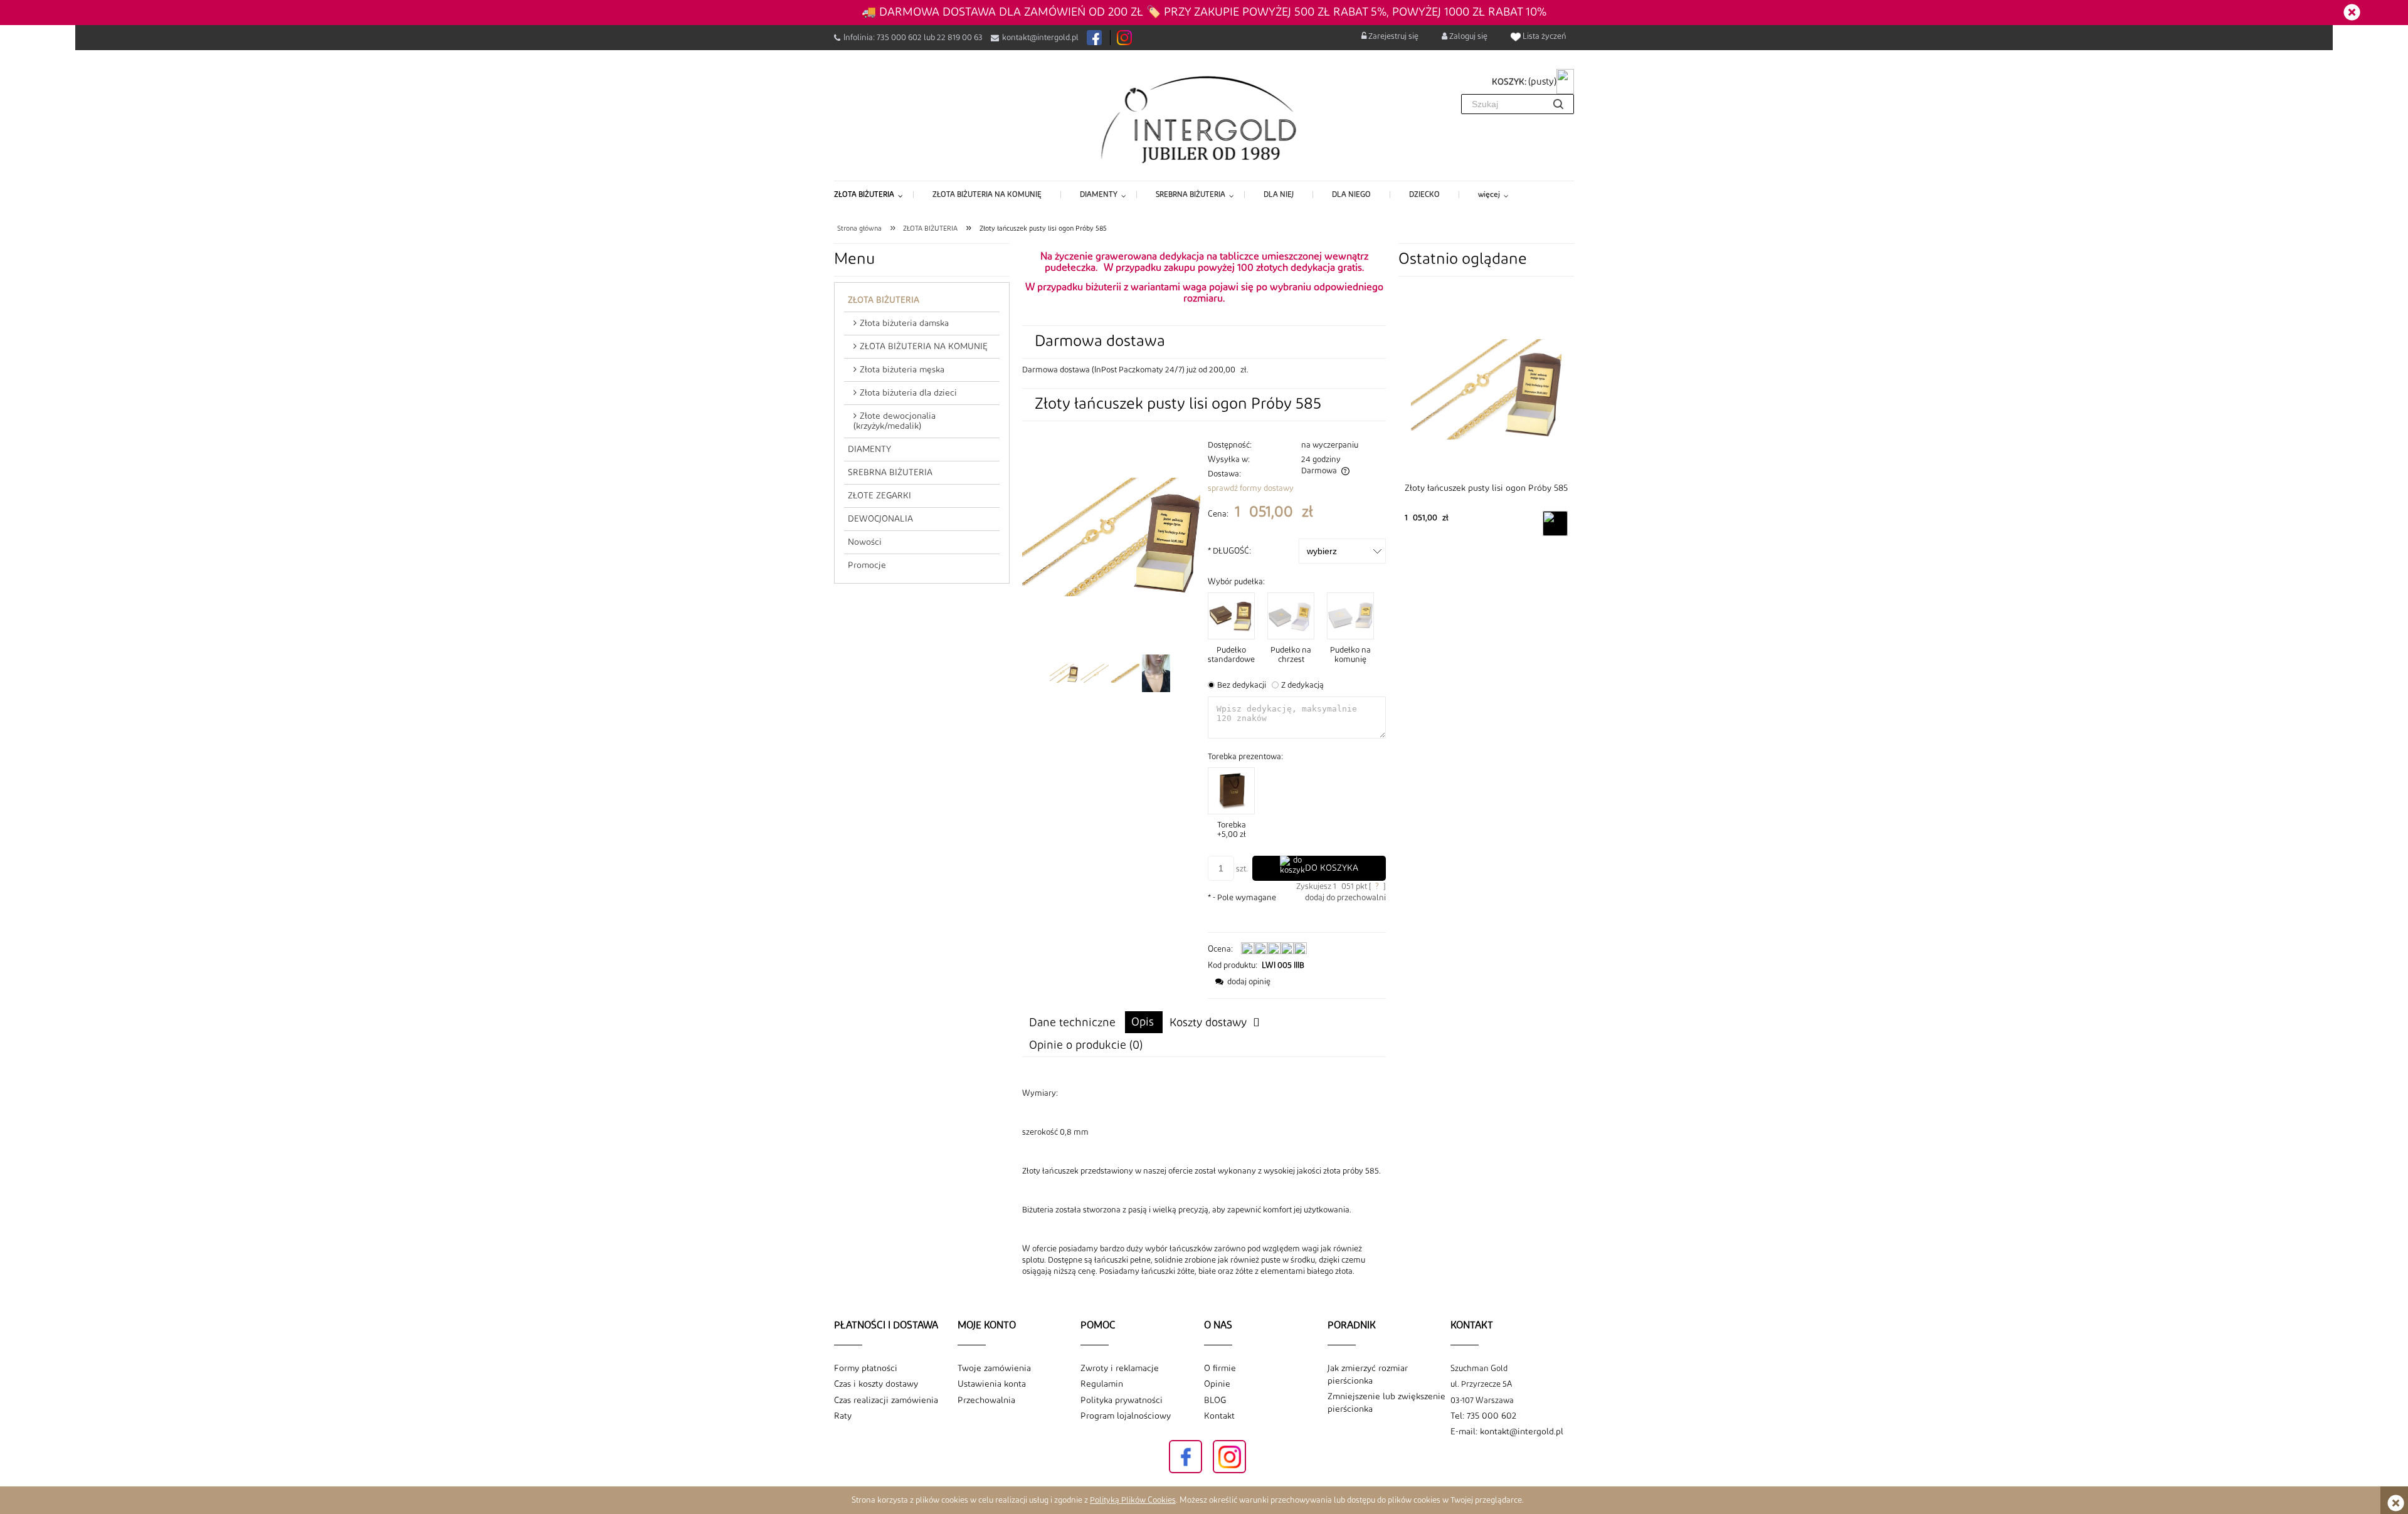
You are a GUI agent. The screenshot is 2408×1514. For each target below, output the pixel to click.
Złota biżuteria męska (902, 370)
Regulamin (1102, 1384)
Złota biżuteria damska (904, 323)
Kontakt (1219, 1416)
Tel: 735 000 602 (1483, 1416)
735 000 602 (899, 38)
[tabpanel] (1204, 1182)
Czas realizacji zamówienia (886, 1401)
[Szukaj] (1558, 104)
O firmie (1220, 1369)
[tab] (1144, 1022)
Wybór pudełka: (1236, 582)
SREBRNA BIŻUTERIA (890, 473)
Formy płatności (866, 1369)
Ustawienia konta (992, 1384)
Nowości (865, 542)
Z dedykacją (1302, 685)
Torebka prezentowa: (1245, 757)
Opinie (1217, 1384)
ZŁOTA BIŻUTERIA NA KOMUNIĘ (924, 347)
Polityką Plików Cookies (1133, 1500)
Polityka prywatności (1122, 1401)
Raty (843, 1416)
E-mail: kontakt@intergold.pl (1507, 1432)
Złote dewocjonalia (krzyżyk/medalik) (895, 421)
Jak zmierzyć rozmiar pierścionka (1368, 1375)
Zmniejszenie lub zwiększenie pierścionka (1386, 1403)
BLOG (1215, 1401)
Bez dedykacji (1242, 685)
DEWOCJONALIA (880, 519)
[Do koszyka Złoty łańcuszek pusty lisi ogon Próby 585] (1555, 523)
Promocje (867, 565)
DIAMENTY (869, 449)
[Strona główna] (1204, 118)
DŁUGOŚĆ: (1229, 551)
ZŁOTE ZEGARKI (879, 496)
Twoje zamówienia (994, 1369)
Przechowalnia (986, 1401)
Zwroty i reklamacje (1120, 1369)
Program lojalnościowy (1126, 1416)
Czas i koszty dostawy (876, 1384)
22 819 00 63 (960, 38)
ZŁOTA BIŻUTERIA (884, 300)
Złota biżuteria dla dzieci (908, 393)
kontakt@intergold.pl (1040, 38)
